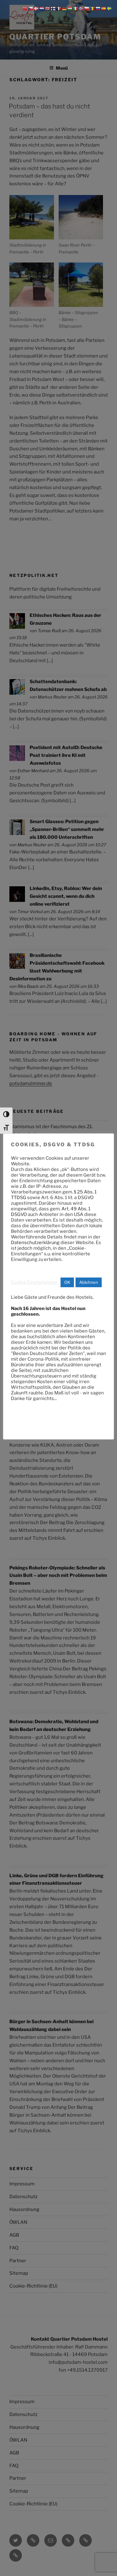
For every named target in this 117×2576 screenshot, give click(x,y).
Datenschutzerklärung (35, 1243)
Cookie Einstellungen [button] (34, 1282)
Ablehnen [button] (89, 1282)
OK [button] (67, 1282)
